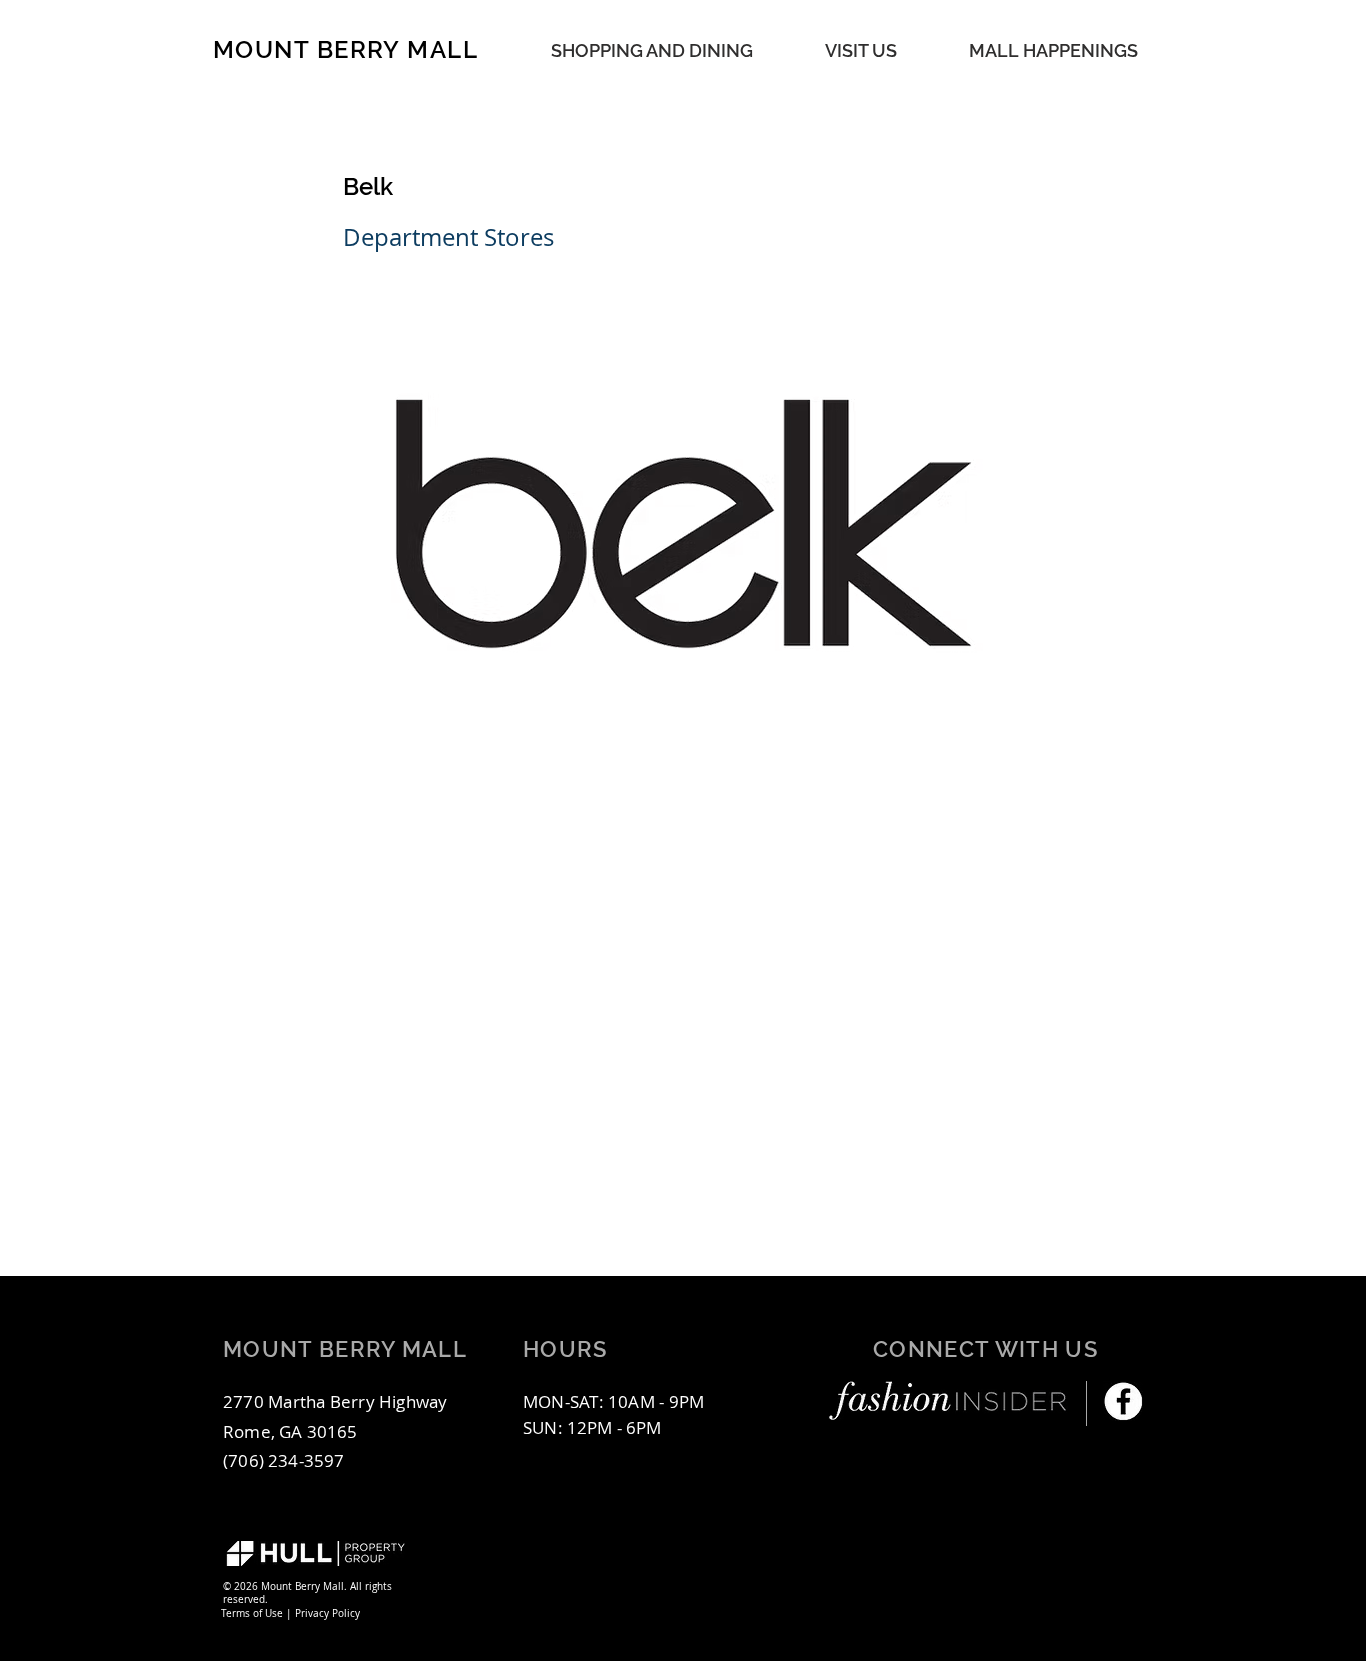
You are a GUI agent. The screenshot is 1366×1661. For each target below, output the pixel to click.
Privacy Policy (327, 1613)
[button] (1053, 50)
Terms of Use (252, 1613)
